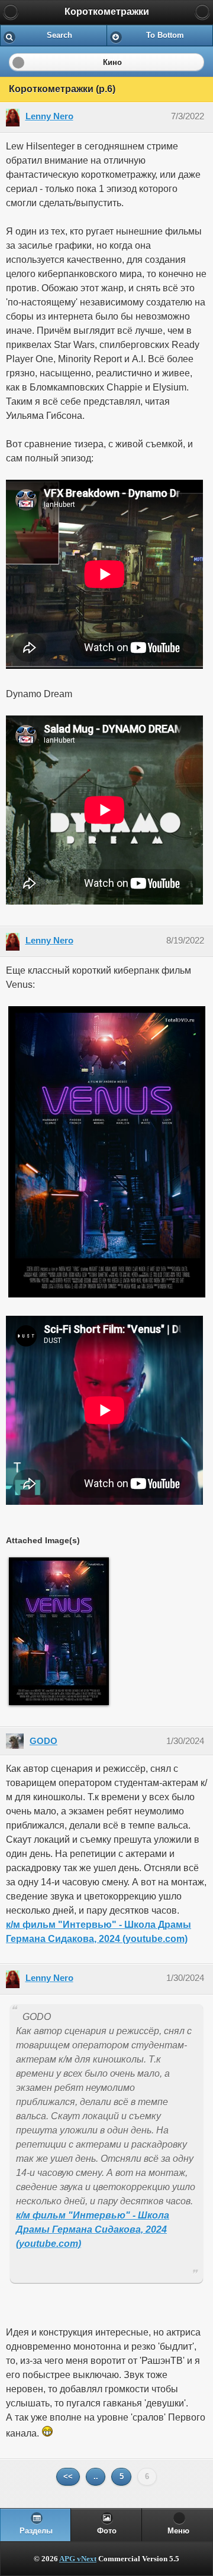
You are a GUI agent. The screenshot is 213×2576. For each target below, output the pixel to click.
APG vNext (78, 2559)
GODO (43, 1741)
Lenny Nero (49, 116)
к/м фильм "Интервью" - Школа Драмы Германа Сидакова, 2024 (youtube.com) (93, 2229)
